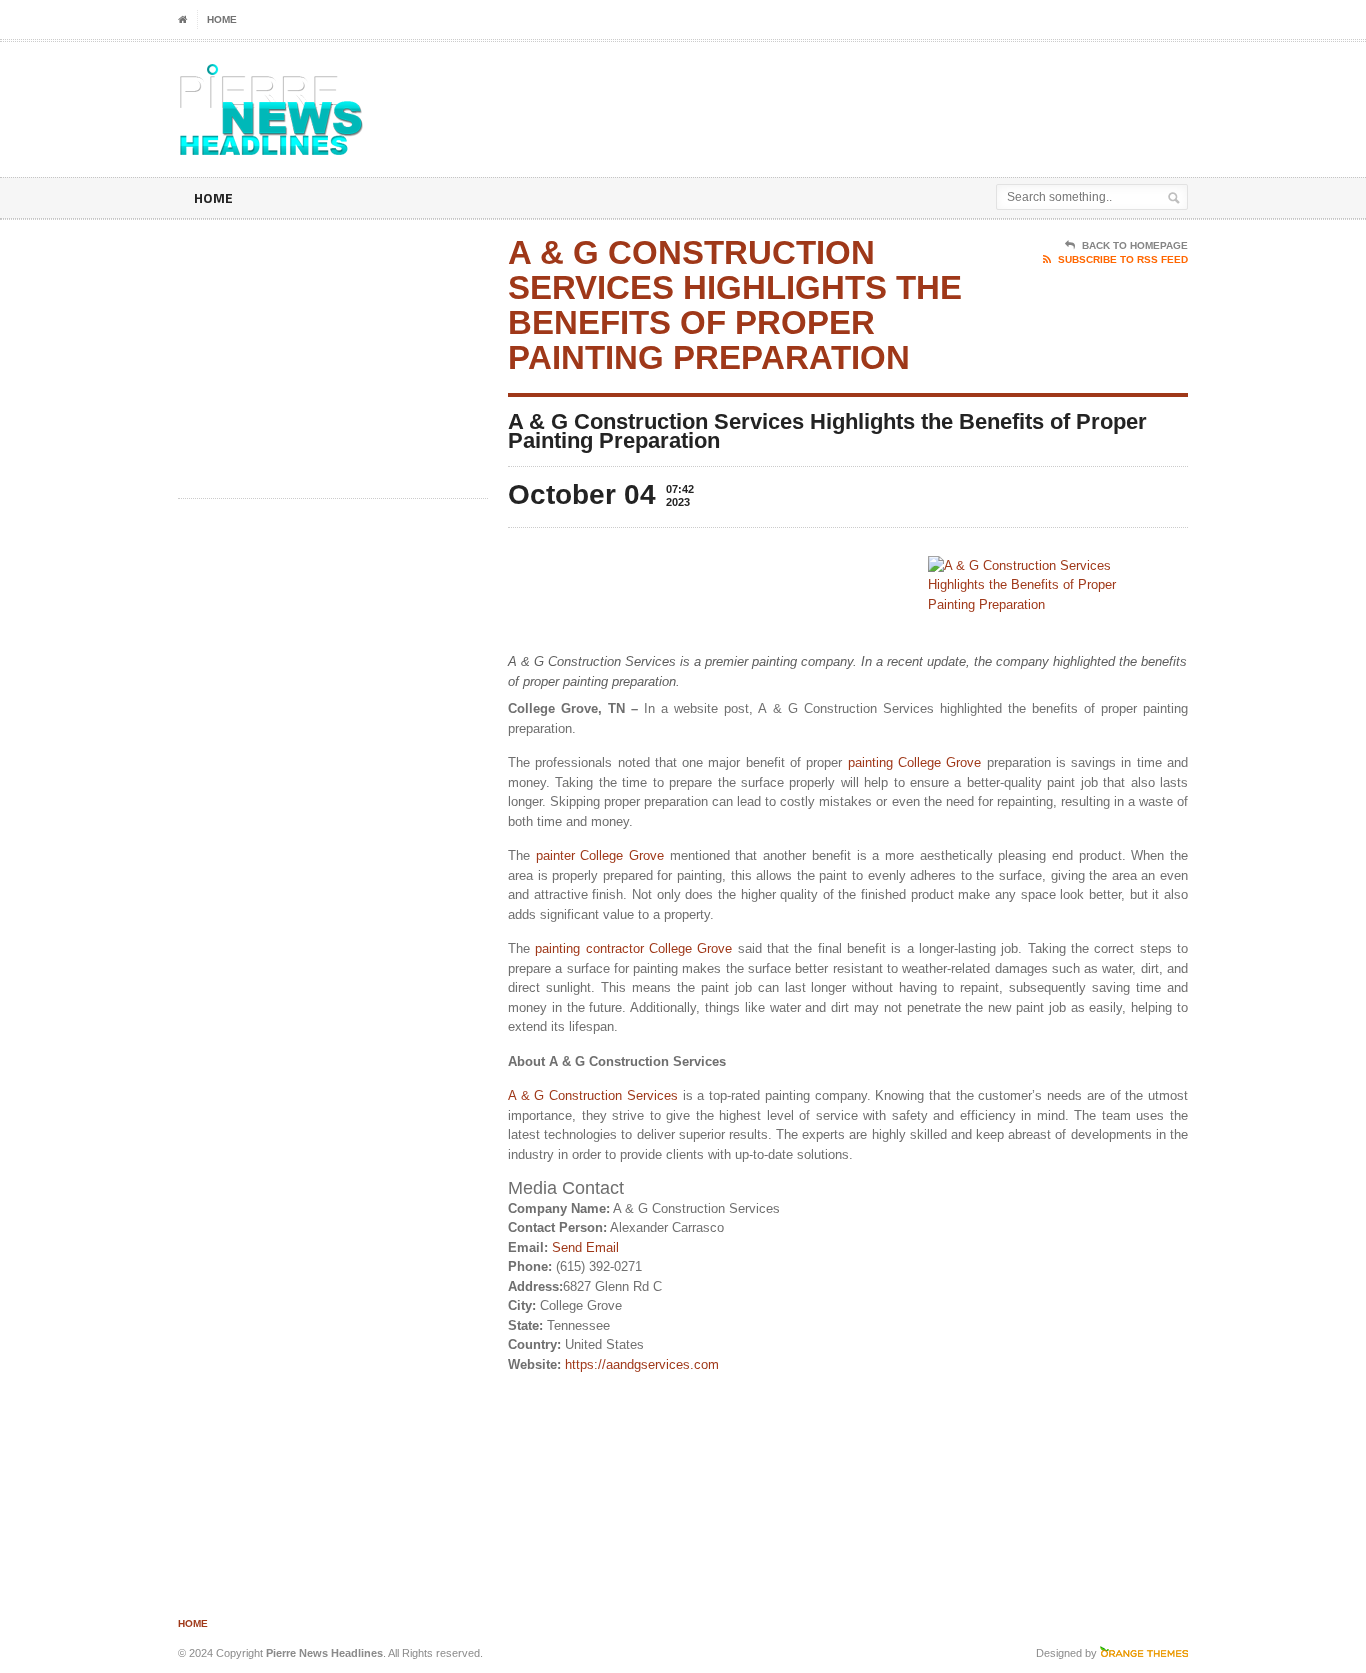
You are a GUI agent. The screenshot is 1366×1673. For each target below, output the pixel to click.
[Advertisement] (954, 92)
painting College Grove (915, 762)
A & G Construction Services (593, 1095)
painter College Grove (600, 855)
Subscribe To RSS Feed (1123, 259)
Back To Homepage (1135, 245)
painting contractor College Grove (633, 948)
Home (222, 19)
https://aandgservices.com (642, 1364)
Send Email (585, 1247)
